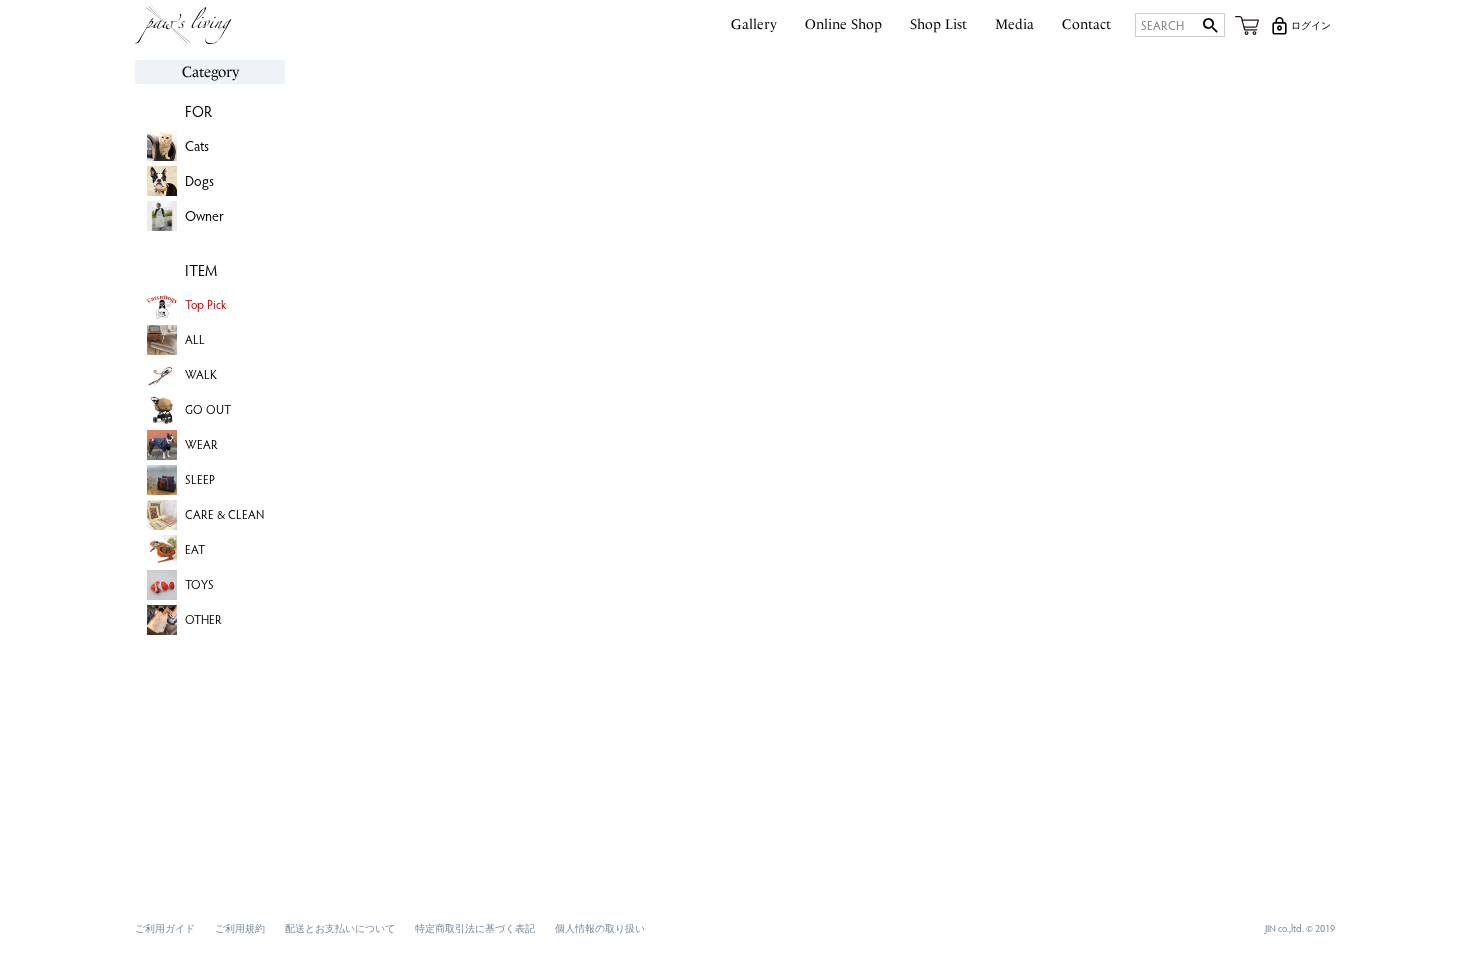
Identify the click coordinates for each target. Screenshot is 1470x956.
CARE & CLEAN (224, 514)
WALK (201, 374)
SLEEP (200, 479)
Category (210, 72)
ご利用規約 (240, 928)
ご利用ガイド (165, 928)
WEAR (201, 444)
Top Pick (205, 304)
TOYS (199, 584)
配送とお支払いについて (340, 928)
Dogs (199, 180)
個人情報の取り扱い (600, 928)
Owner (204, 215)
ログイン (1311, 25)
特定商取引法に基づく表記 (475, 928)
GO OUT (208, 409)
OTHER (203, 619)
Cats (197, 145)
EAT (195, 549)
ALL (195, 339)
